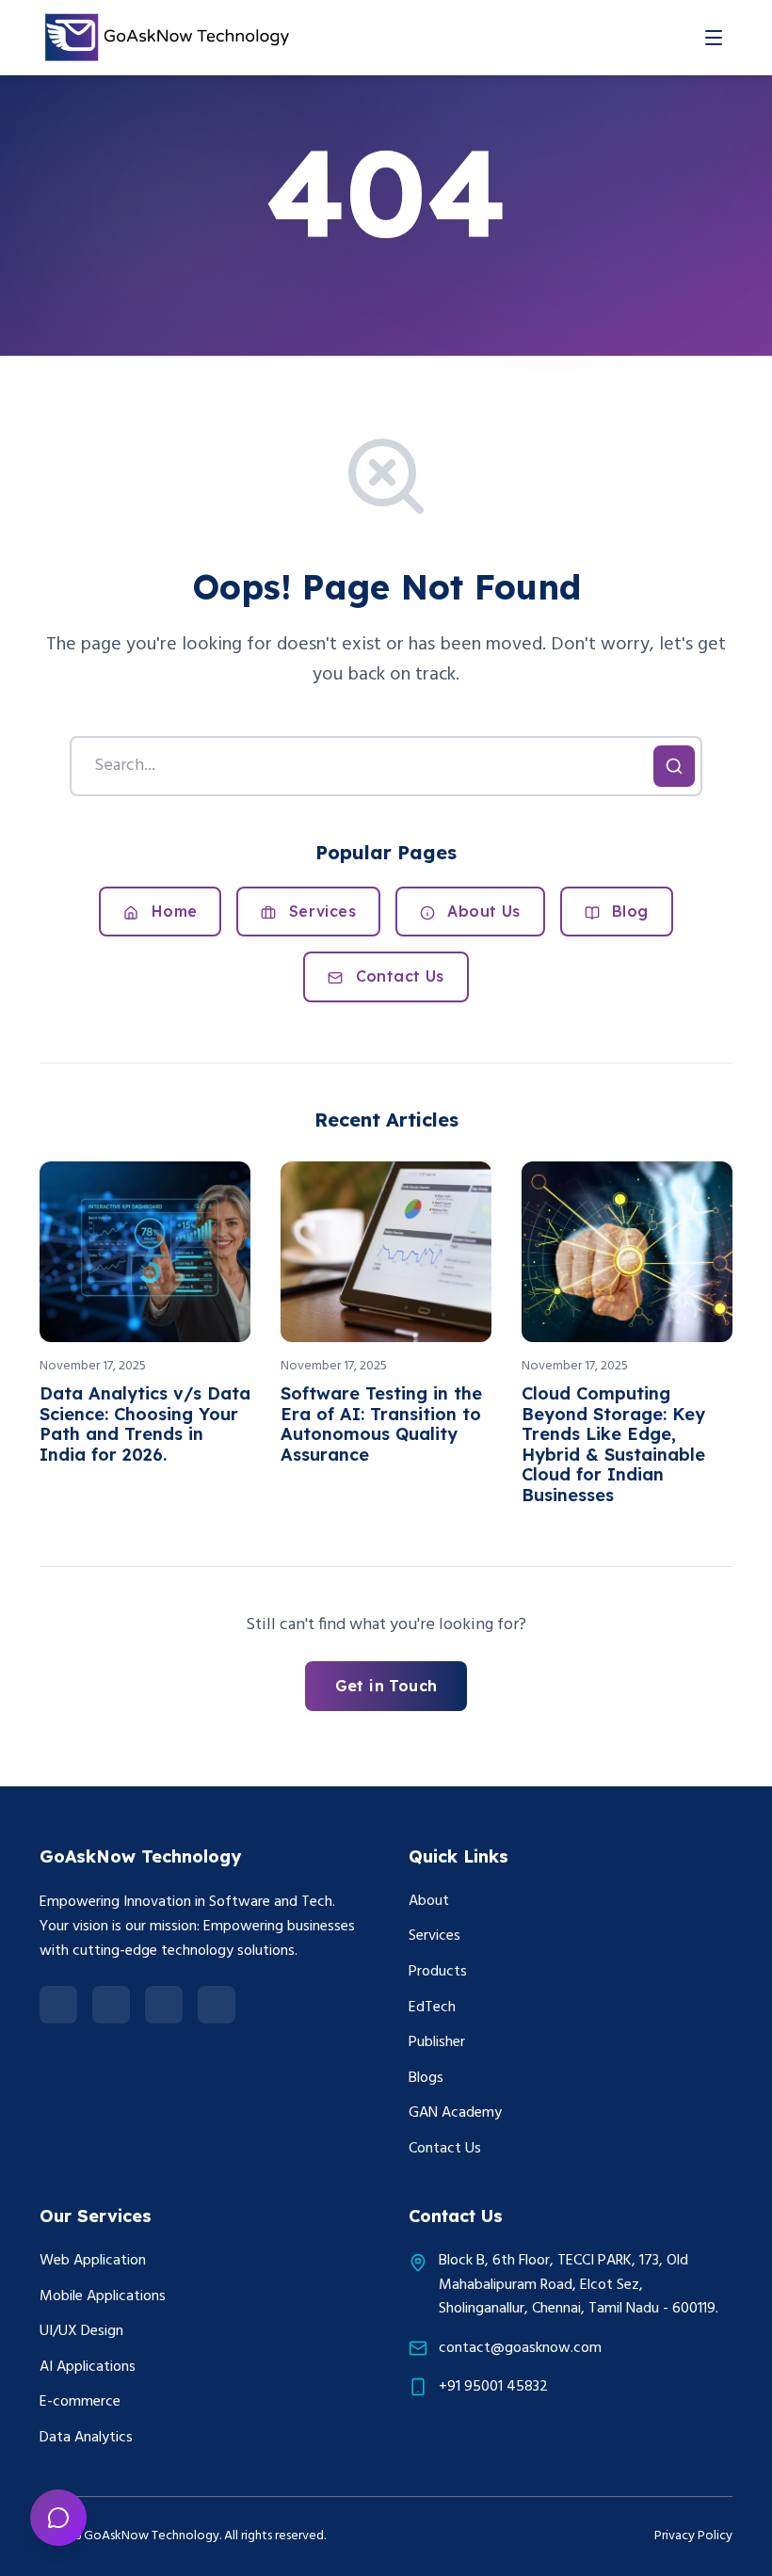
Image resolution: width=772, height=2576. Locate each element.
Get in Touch (386, 1686)
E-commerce (80, 2402)
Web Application (93, 2261)
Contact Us (397, 976)
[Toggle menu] (714, 38)
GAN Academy (455, 2113)
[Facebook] (111, 2005)
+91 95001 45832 (493, 2387)
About (429, 1901)
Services (320, 911)
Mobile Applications (103, 2296)
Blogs (426, 2078)
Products (438, 1972)
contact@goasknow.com (520, 2349)
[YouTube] (217, 2005)
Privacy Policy (693, 2536)
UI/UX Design (81, 2331)
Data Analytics (86, 2438)
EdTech (432, 2008)
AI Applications (88, 2367)
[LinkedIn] (58, 2005)
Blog (628, 911)
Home (171, 911)
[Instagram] (164, 2005)
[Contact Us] (58, 2518)
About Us (482, 911)
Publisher (437, 2042)
